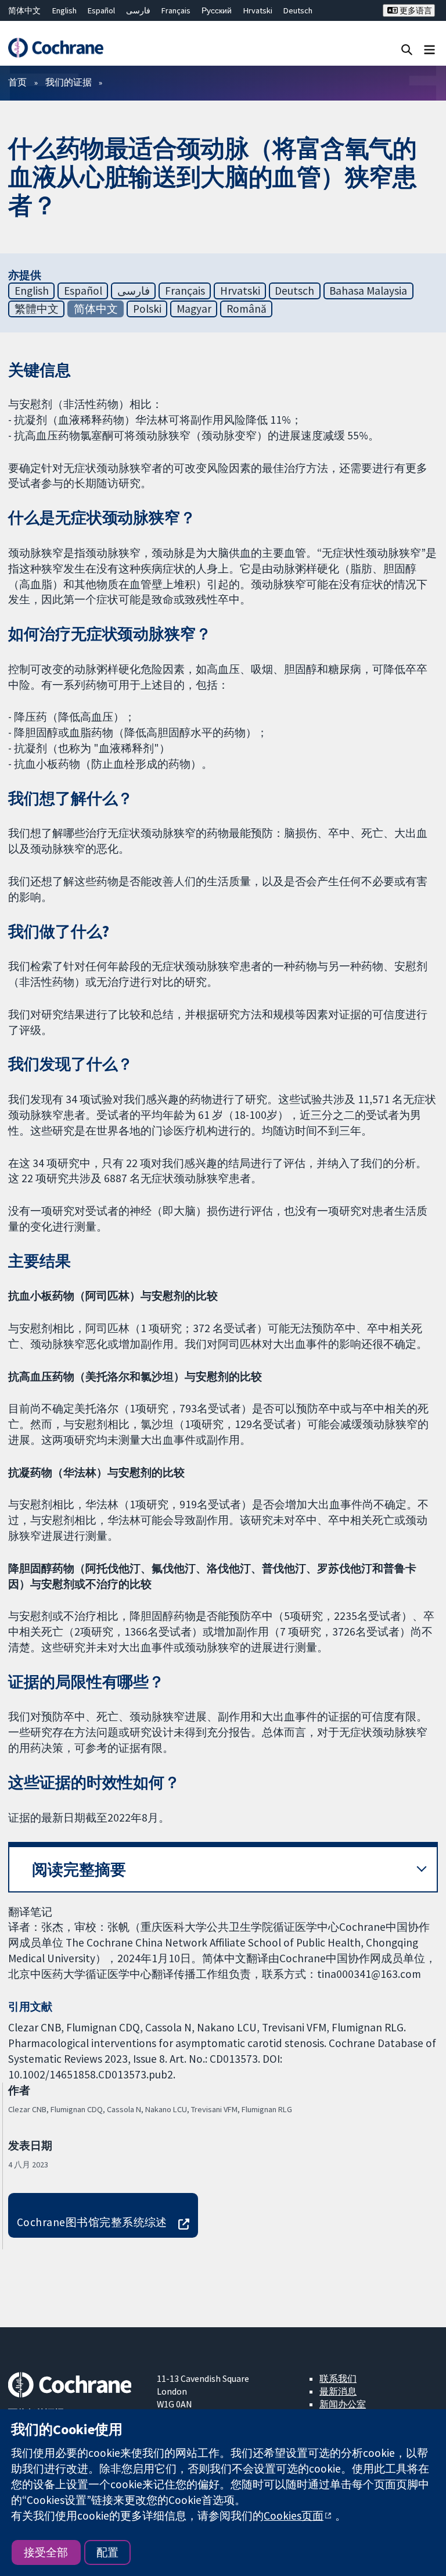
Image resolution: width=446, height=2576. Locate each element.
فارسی (138, 10)
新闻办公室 (343, 2404)
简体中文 (24, 10)
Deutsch (298, 10)
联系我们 (338, 2378)
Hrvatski (258, 10)
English (64, 10)
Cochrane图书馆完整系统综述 (92, 2222)
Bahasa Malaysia (368, 291)
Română (247, 309)
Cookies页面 (294, 2516)
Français (176, 10)
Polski (147, 309)
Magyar (194, 309)
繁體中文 (37, 309)
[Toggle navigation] (429, 49)
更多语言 (415, 10)
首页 (17, 82)
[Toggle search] (407, 49)
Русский (217, 10)
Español (101, 10)
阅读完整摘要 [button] (79, 1870)
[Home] (55, 48)
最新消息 (338, 2391)
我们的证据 (69, 82)
